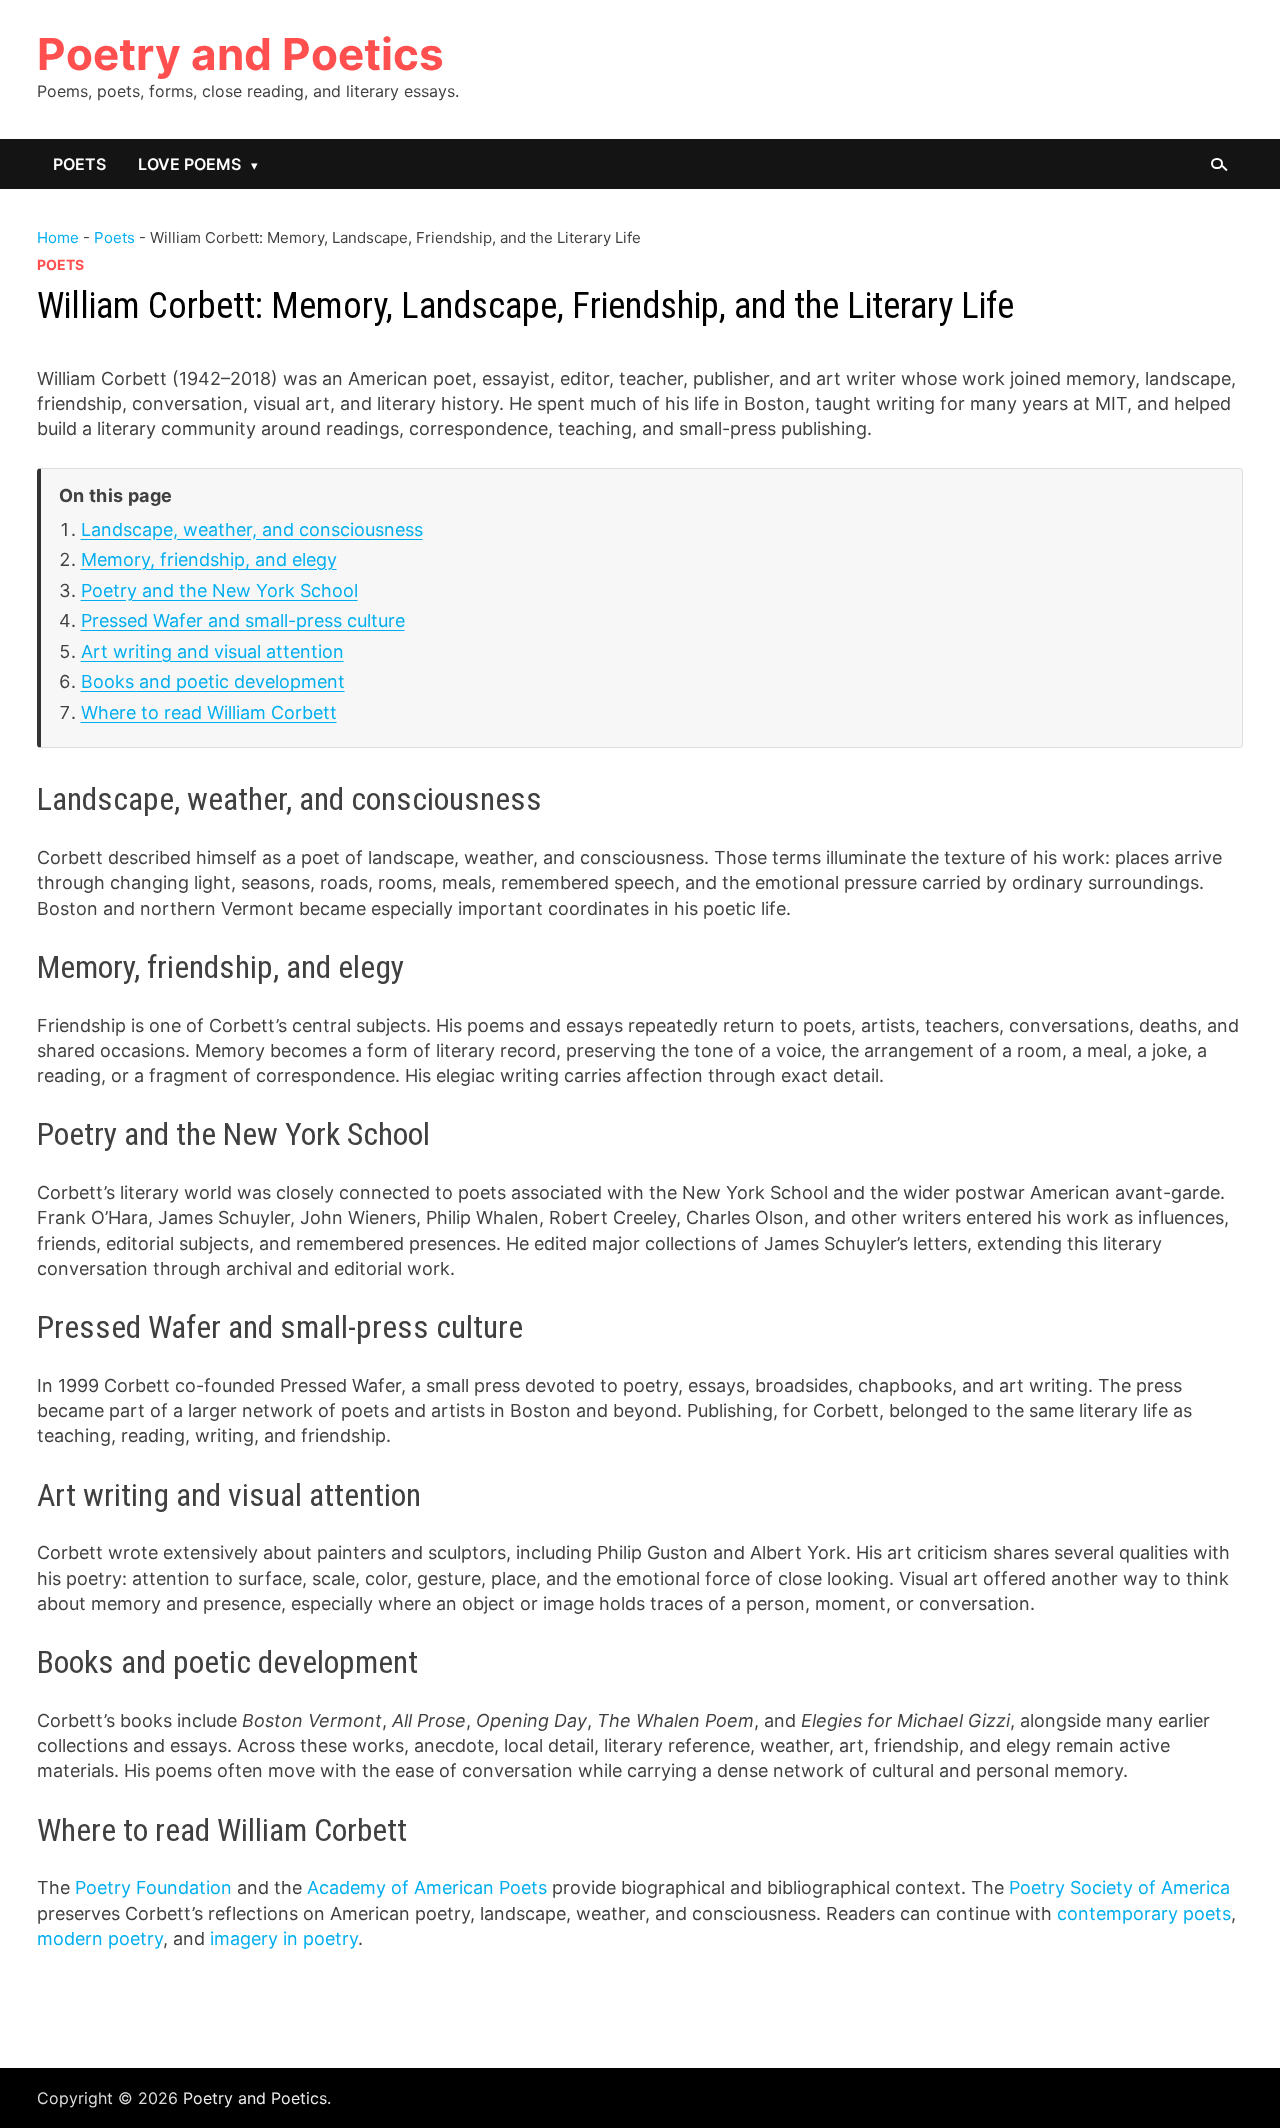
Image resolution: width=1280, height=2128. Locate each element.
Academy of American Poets (427, 1887)
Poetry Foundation (153, 1887)
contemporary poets (1144, 1913)
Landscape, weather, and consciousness (252, 529)
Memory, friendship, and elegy (209, 559)
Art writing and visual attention (212, 651)
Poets (79, 164)
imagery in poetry (284, 1938)
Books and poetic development (213, 681)
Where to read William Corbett (209, 712)
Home (58, 237)
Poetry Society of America (1119, 1887)
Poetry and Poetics (240, 54)
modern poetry (100, 1938)
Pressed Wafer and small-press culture (243, 620)
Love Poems (189, 164)
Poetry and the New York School (219, 590)
